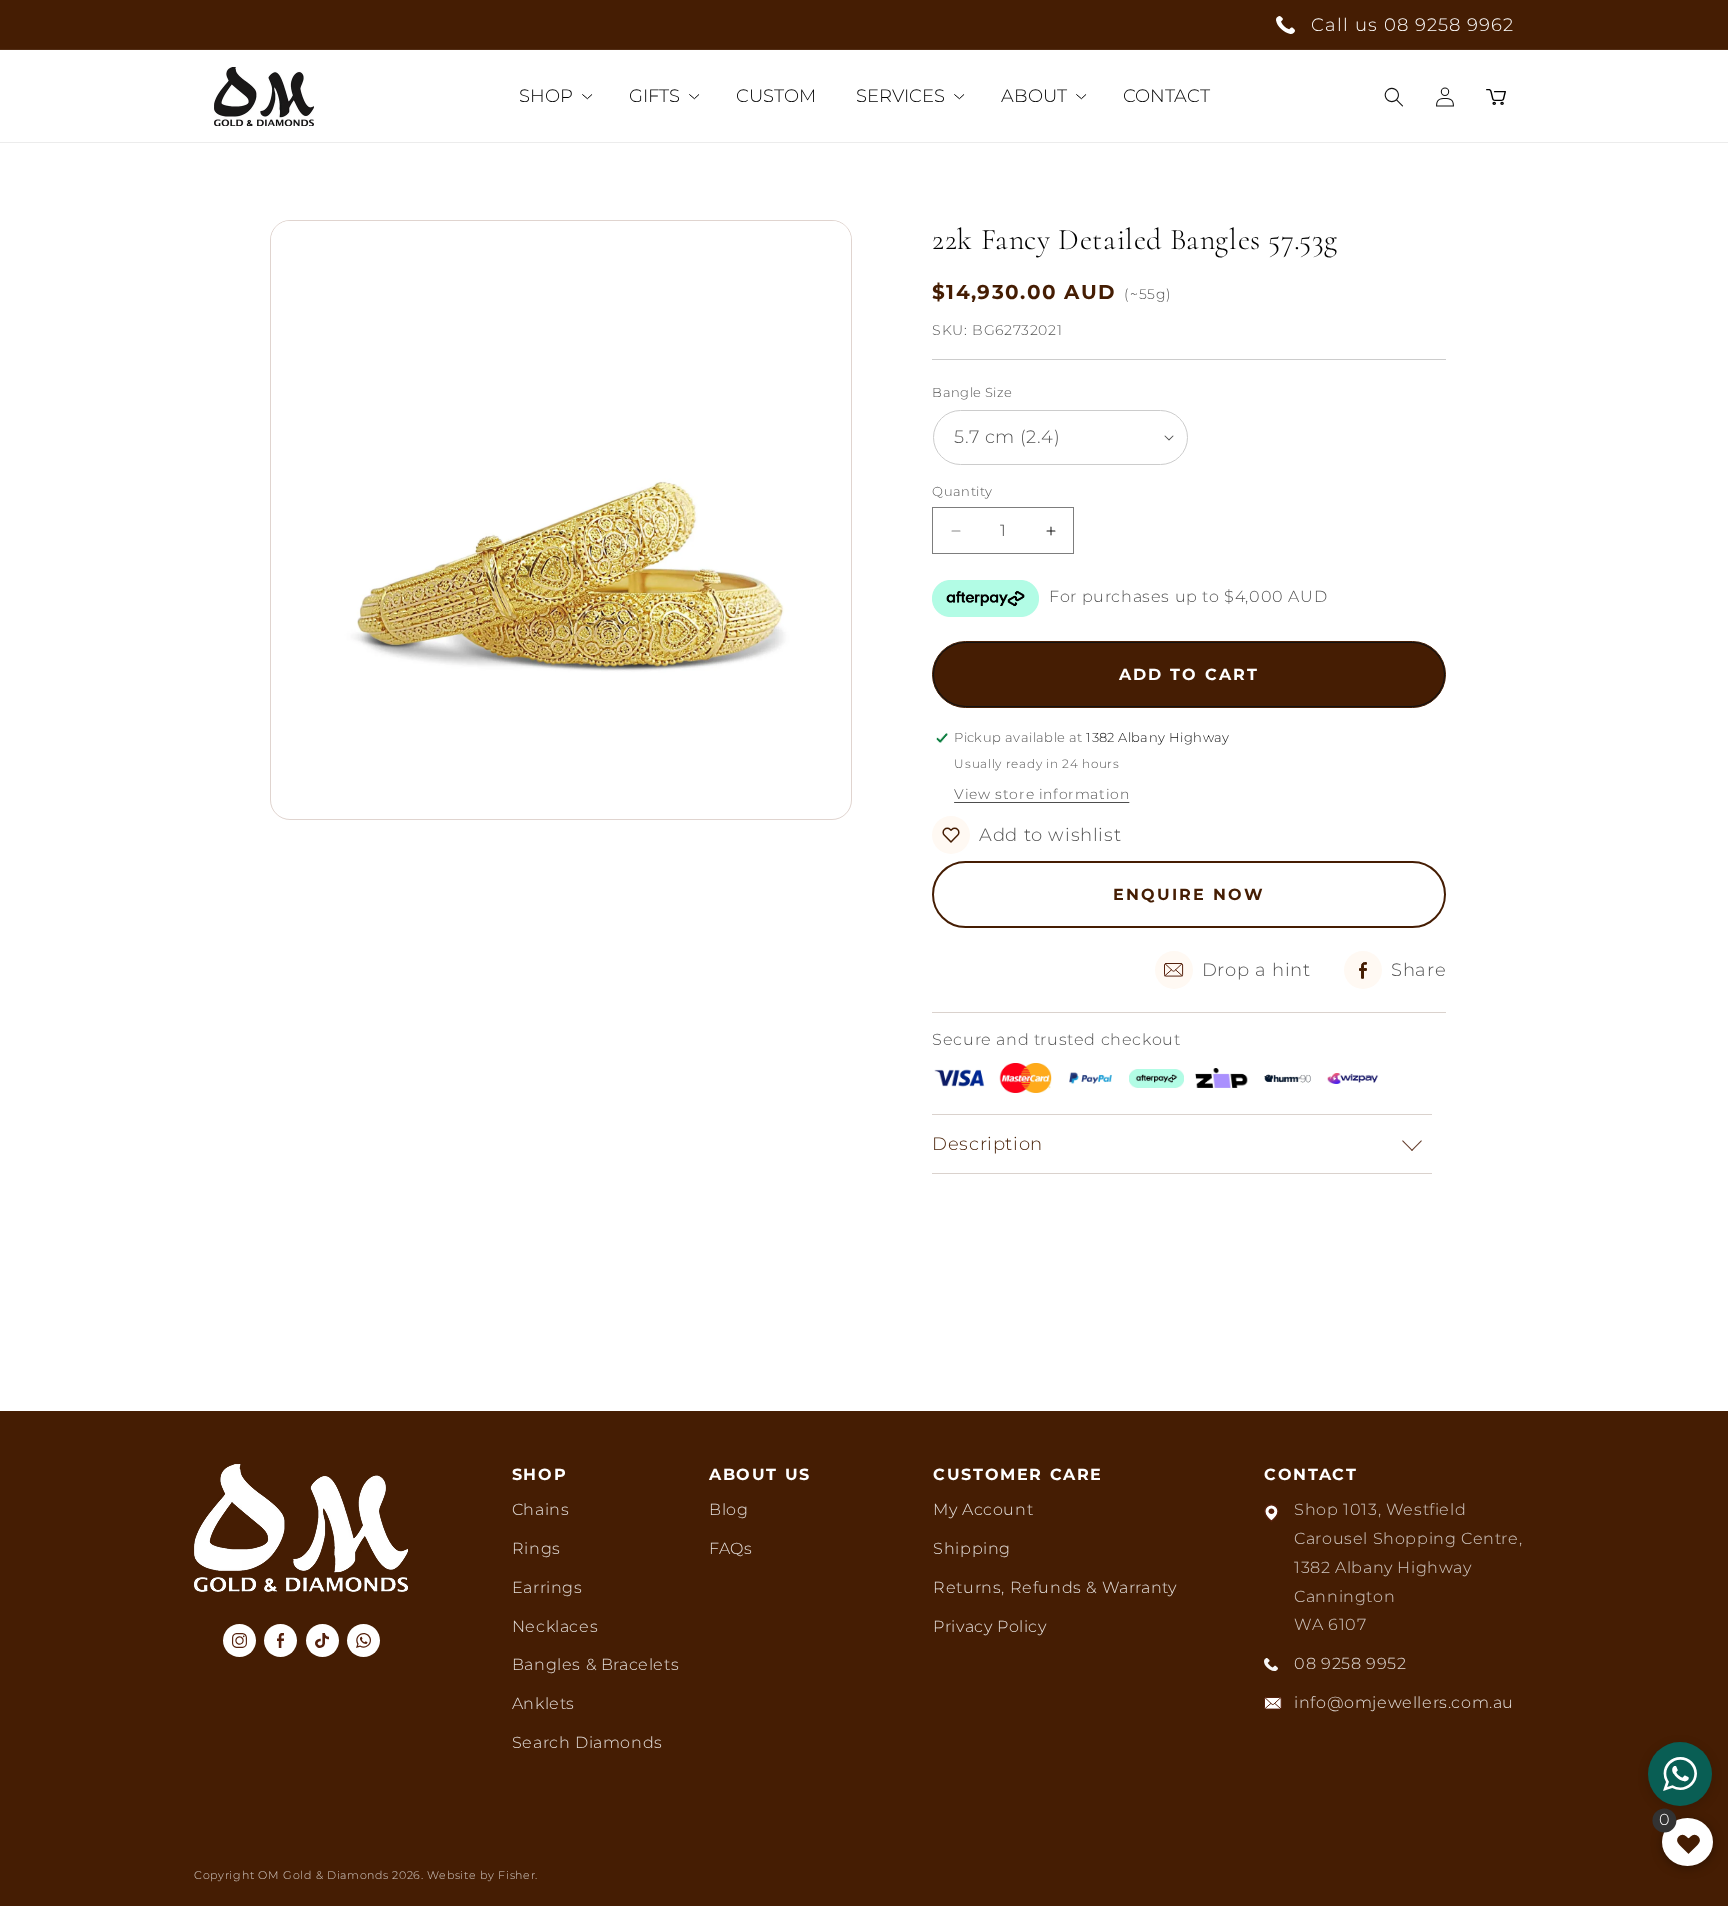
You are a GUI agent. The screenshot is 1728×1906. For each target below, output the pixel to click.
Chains (541, 1509)
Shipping (972, 1548)
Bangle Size (972, 392)
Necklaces (555, 1626)
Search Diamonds (587, 1742)
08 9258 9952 (1350, 1663)
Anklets (543, 1703)
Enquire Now (1189, 894)
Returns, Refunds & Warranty (1054, 1587)
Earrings (547, 1587)
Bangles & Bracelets (595, 1664)
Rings (536, 1548)
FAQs (730, 1548)
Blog (728, 1509)
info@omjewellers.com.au (1404, 1702)
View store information (1041, 794)
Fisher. (518, 1875)
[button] (1394, 97)
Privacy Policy (989, 1626)
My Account (983, 1509)
